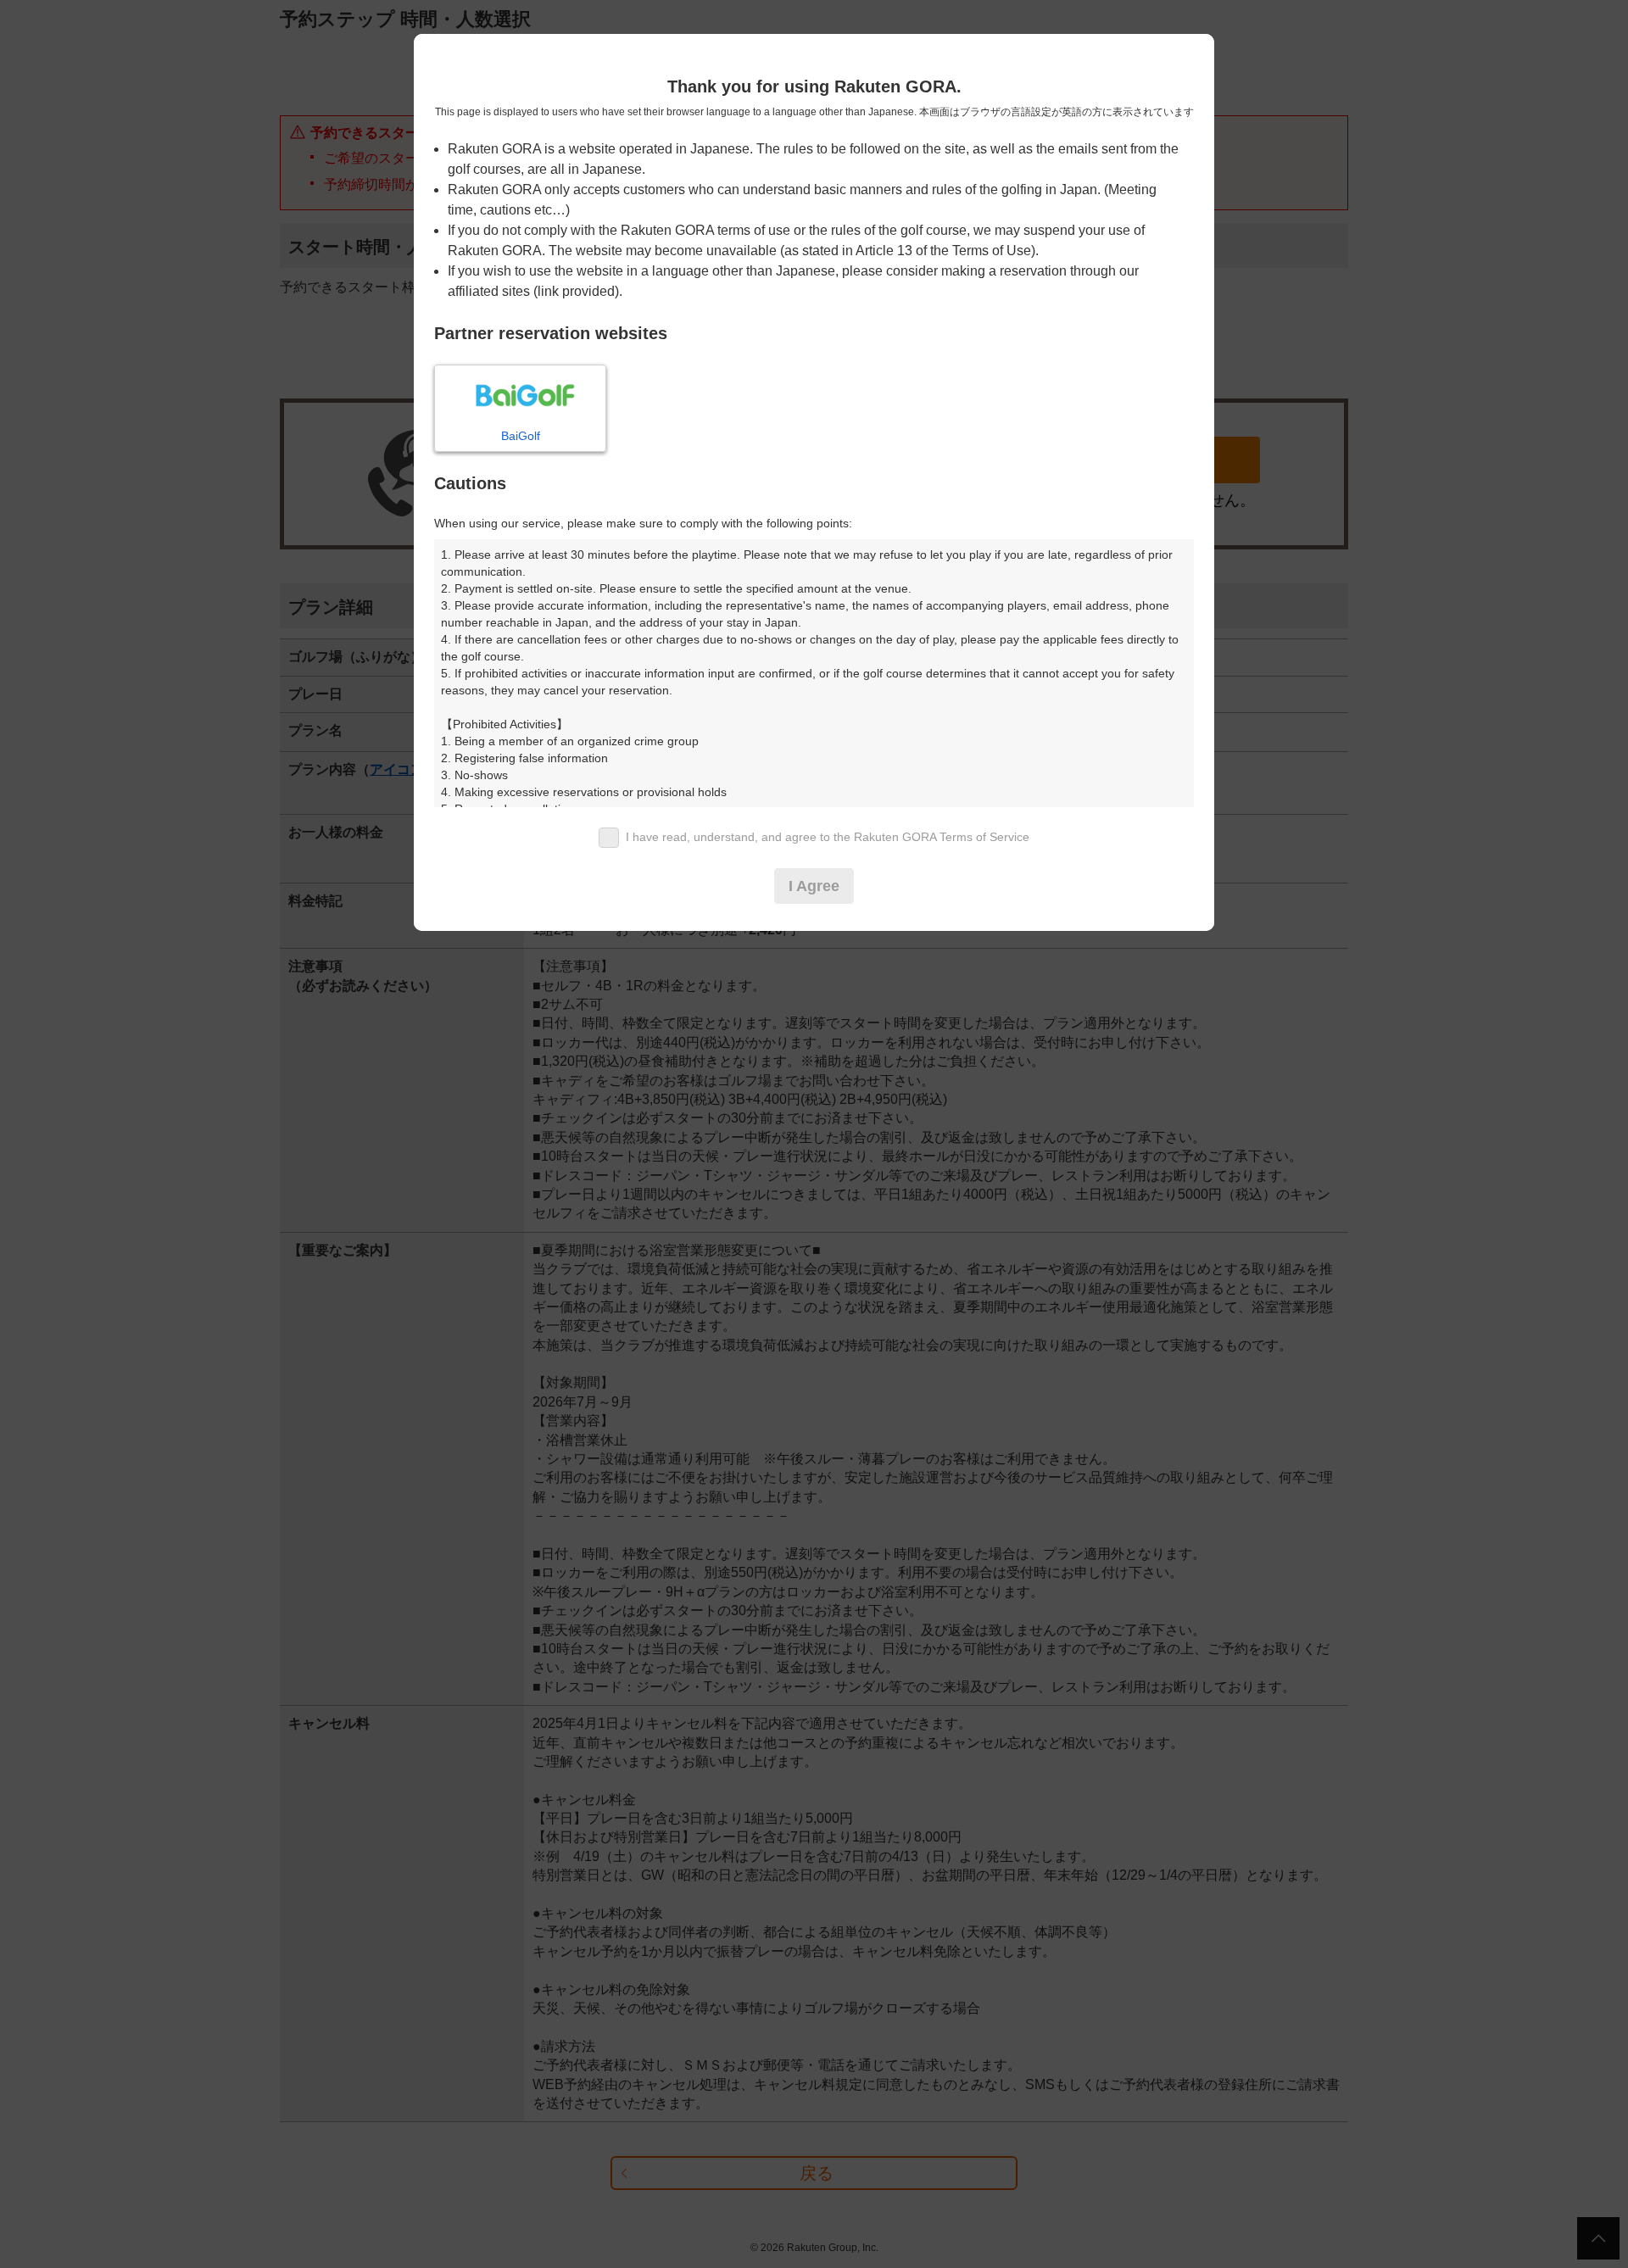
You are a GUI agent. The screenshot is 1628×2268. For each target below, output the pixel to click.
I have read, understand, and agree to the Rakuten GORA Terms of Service (828, 837)
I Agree (814, 886)
